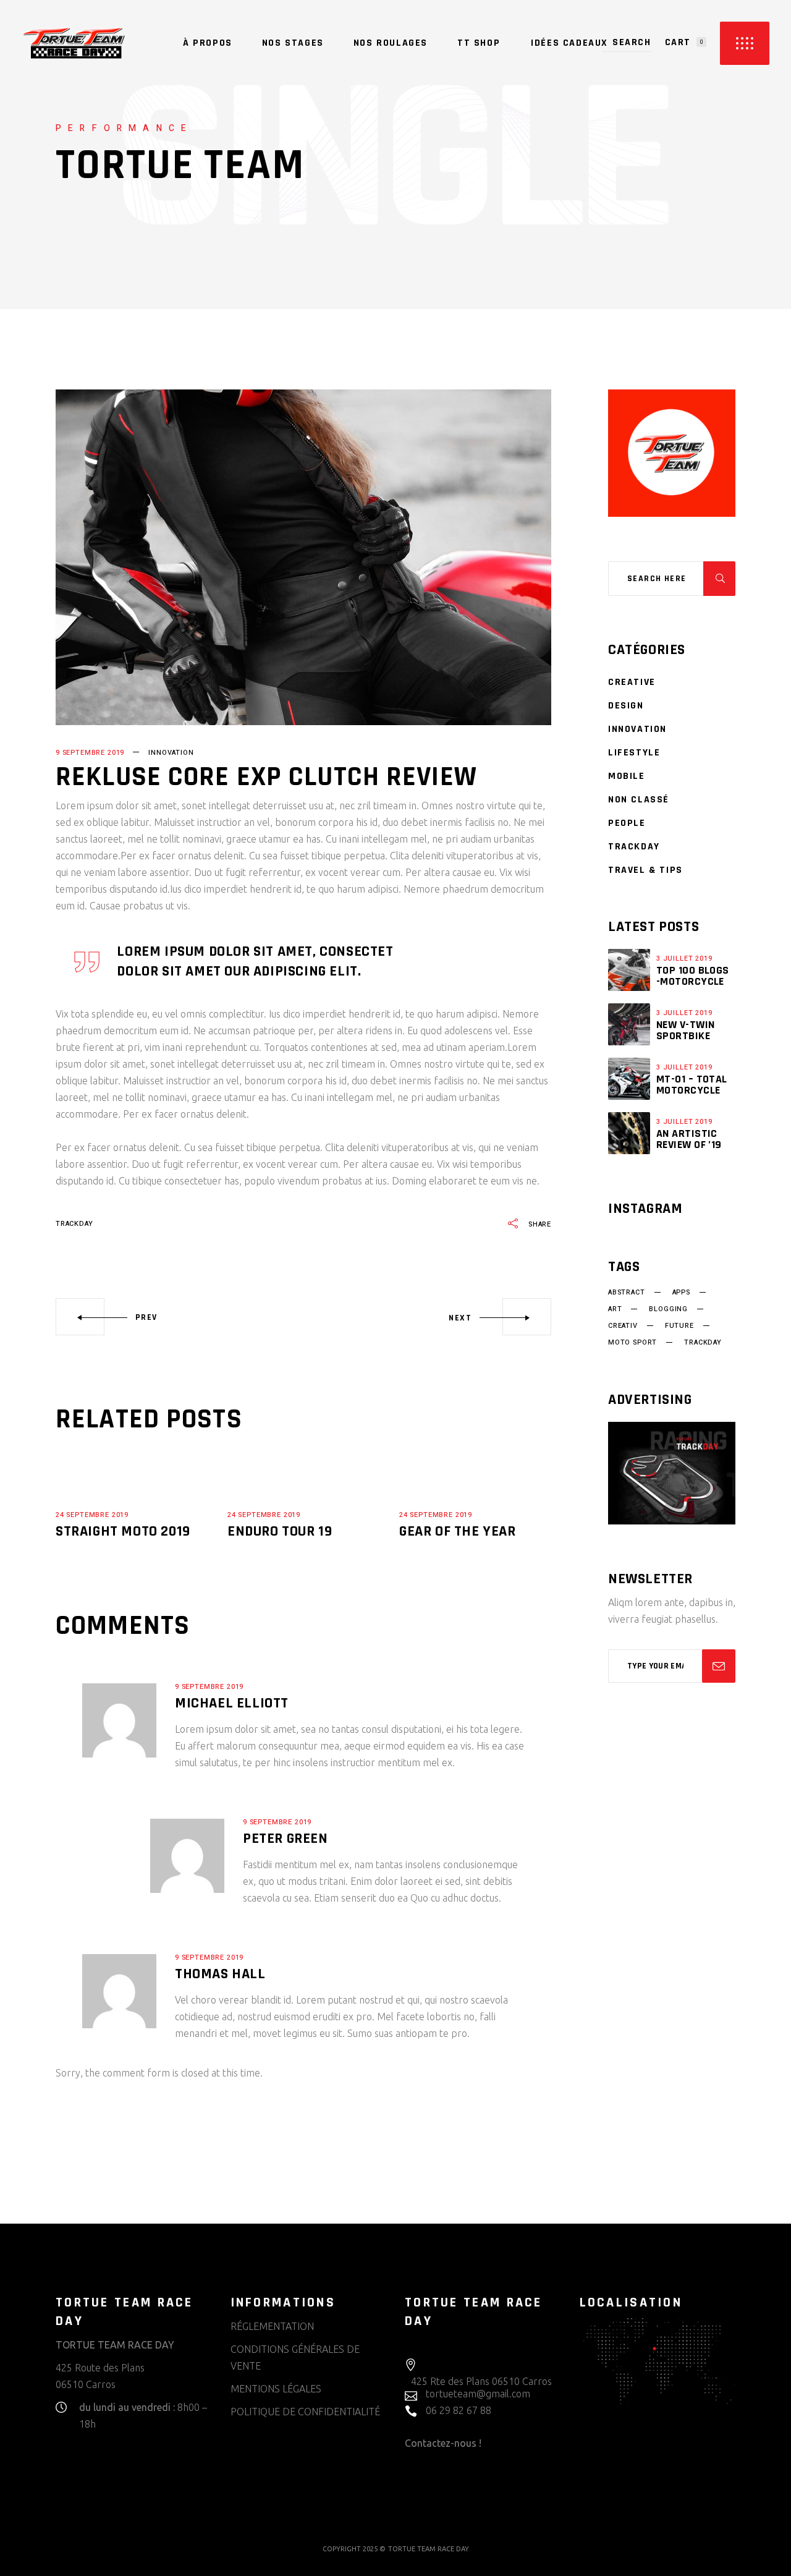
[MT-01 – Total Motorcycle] (629, 1079)
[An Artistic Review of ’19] (629, 1133)
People (627, 823)
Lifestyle (634, 753)
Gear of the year (458, 1531)
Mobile (627, 776)
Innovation (171, 753)
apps (681, 1293)
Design (626, 706)
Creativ (623, 1326)
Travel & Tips (645, 870)
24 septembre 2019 (92, 1515)
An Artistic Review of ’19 (689, 1139)
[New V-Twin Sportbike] (629, 1024)
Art (615, 1309)
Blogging (668, 1309)
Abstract (627, 1293)
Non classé (639, 800)
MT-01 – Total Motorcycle (692, 1085)
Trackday (634, 847)
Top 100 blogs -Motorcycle (693, 976)
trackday (74, 1224)
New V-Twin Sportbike (686, 1030)
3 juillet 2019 (684, 959)
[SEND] (719, 1666)
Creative (632, 682)
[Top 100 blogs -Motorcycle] (629, 970)
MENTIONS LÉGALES (276, 2389)
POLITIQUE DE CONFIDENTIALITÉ (305, 2412)
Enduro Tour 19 (280, 1531)
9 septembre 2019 (90, 753)
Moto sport (632, 1343)
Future (679, 1326)
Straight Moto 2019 (123, 1531)
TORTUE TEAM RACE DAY (429, 2549)
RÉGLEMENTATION (272, 2326)
